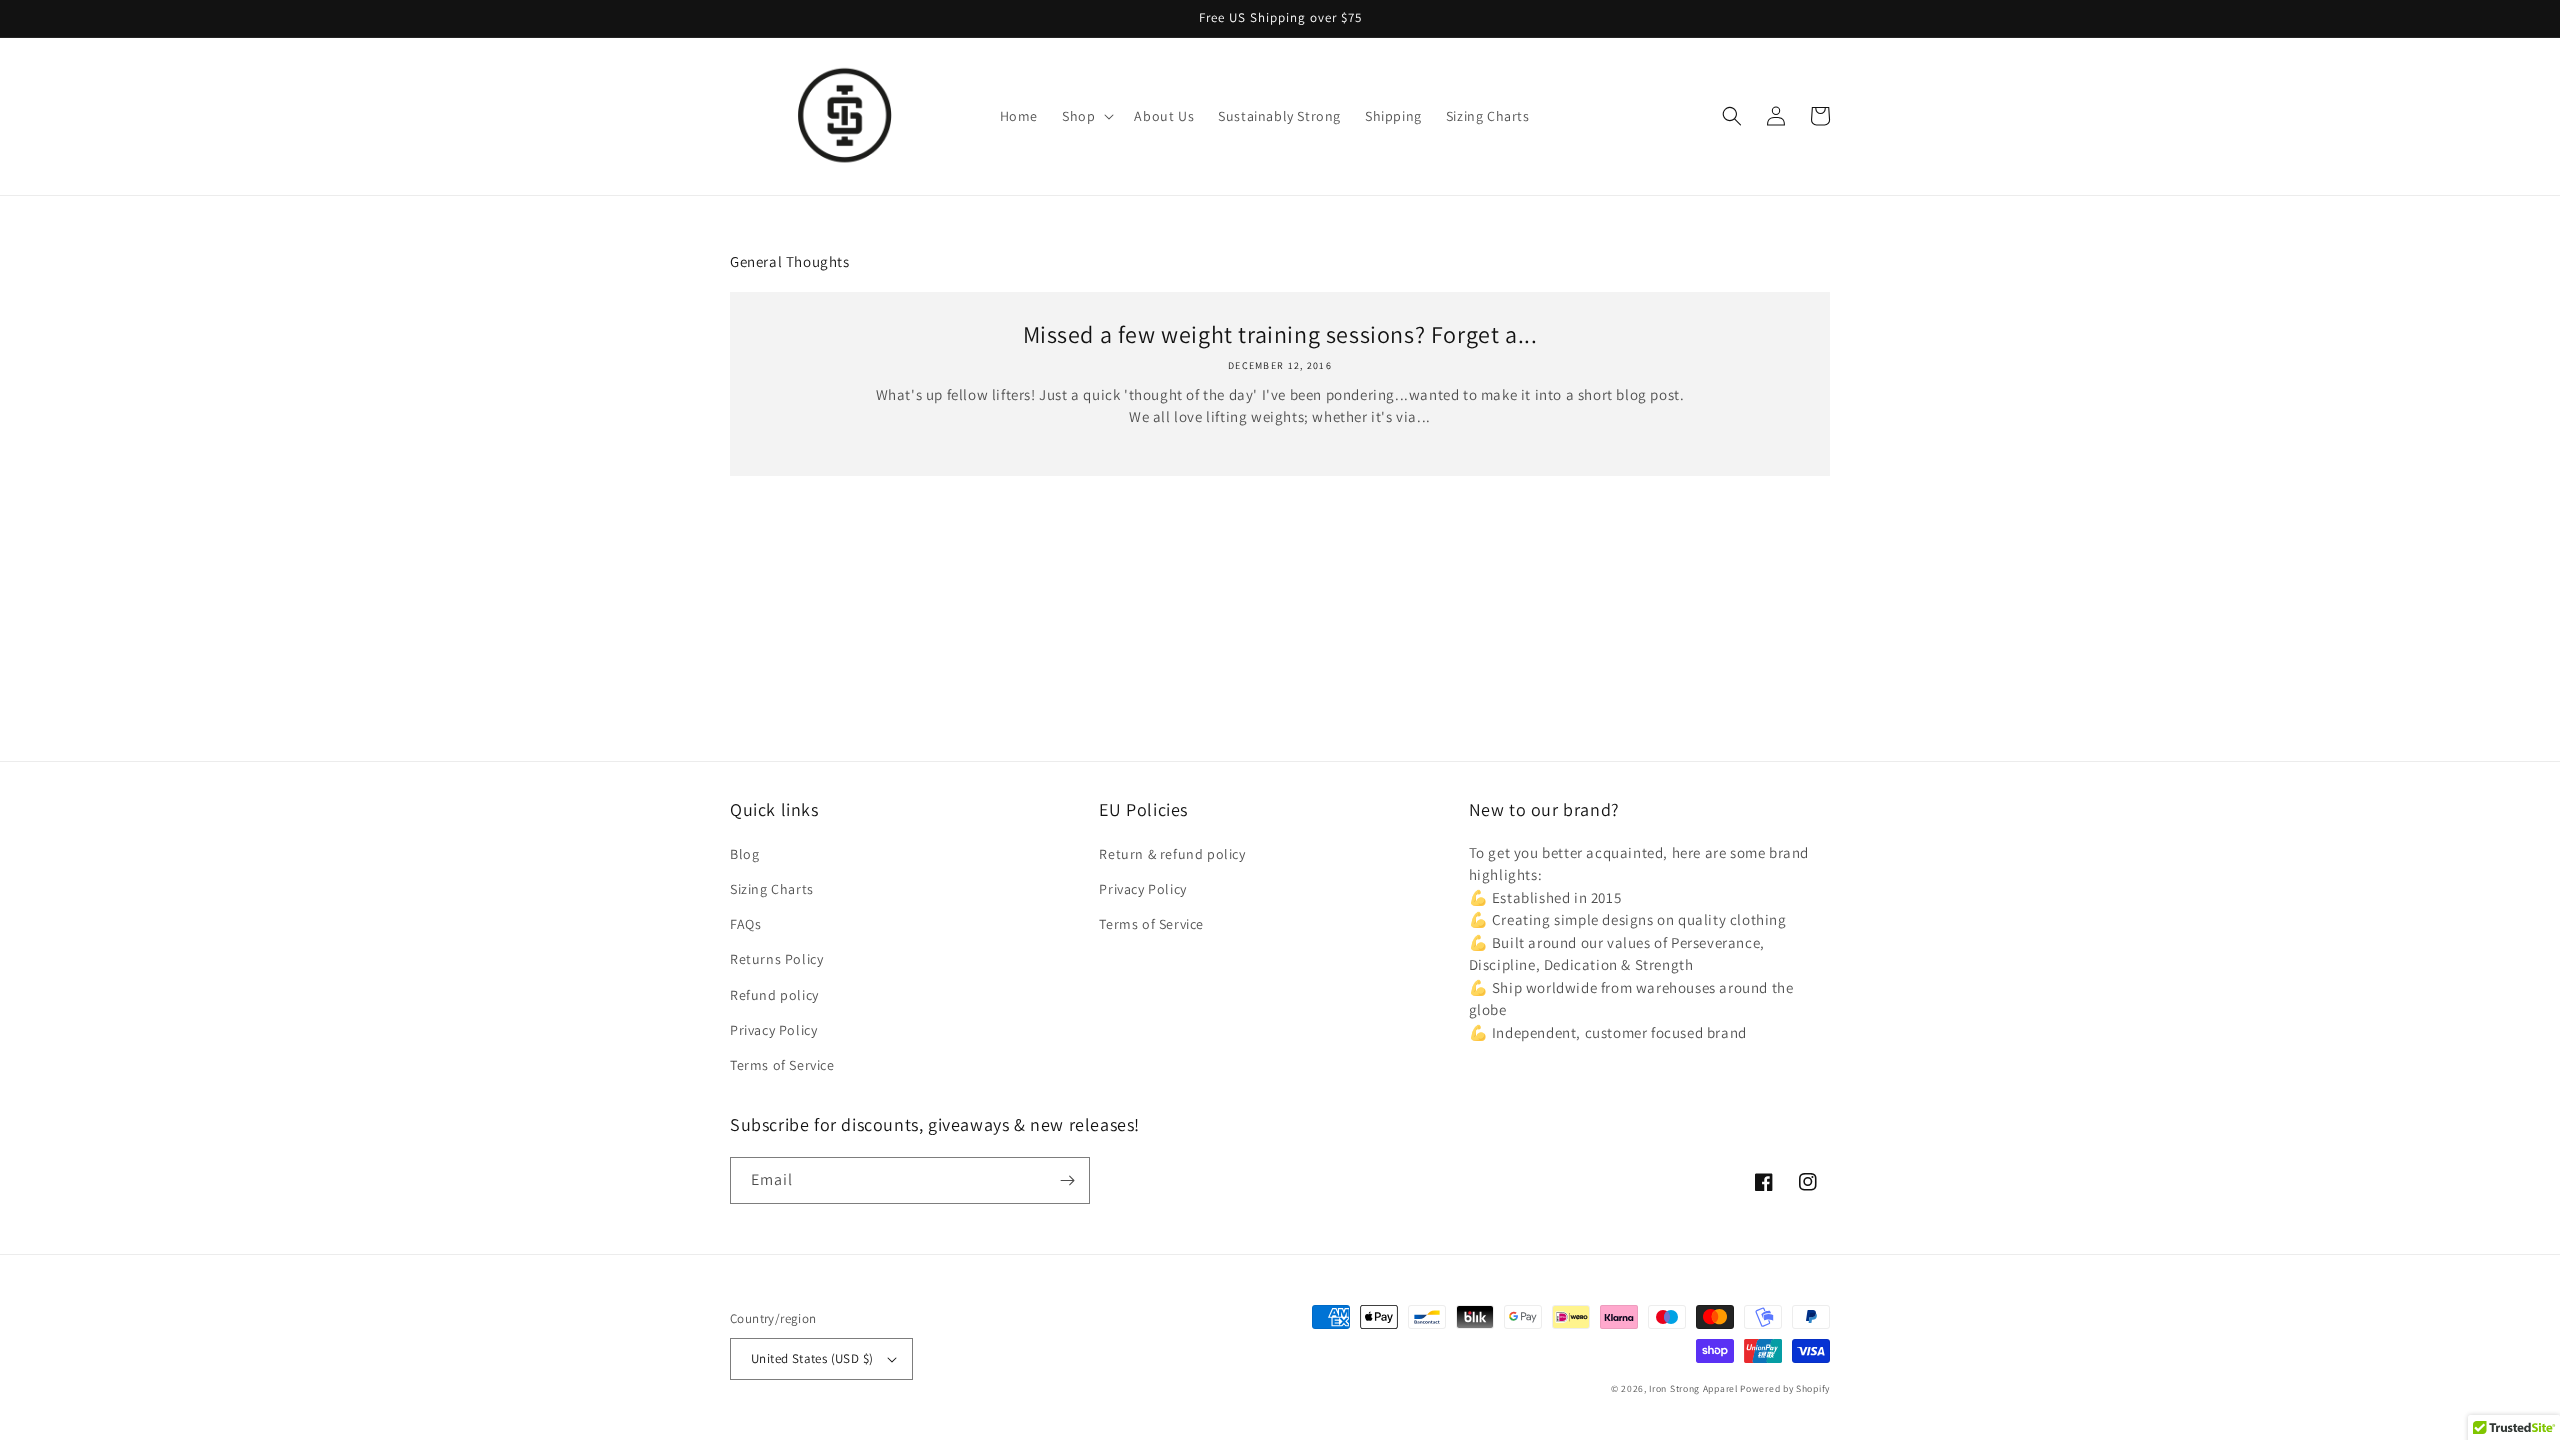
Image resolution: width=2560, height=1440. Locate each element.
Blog (744, 854)
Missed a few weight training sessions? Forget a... (1280, 334)
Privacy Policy (773, 1030)
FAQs (745, 924)
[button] (1086, 116)
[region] (1280, 19)
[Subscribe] (1067, 1180)
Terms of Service (782, 1065)
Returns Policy (776, 959)
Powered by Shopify (1785, 1388)
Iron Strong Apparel (1693, 1388)
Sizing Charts (772, 889)
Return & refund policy (1172, 854)
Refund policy (774, 995)
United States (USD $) (812, 1358)
